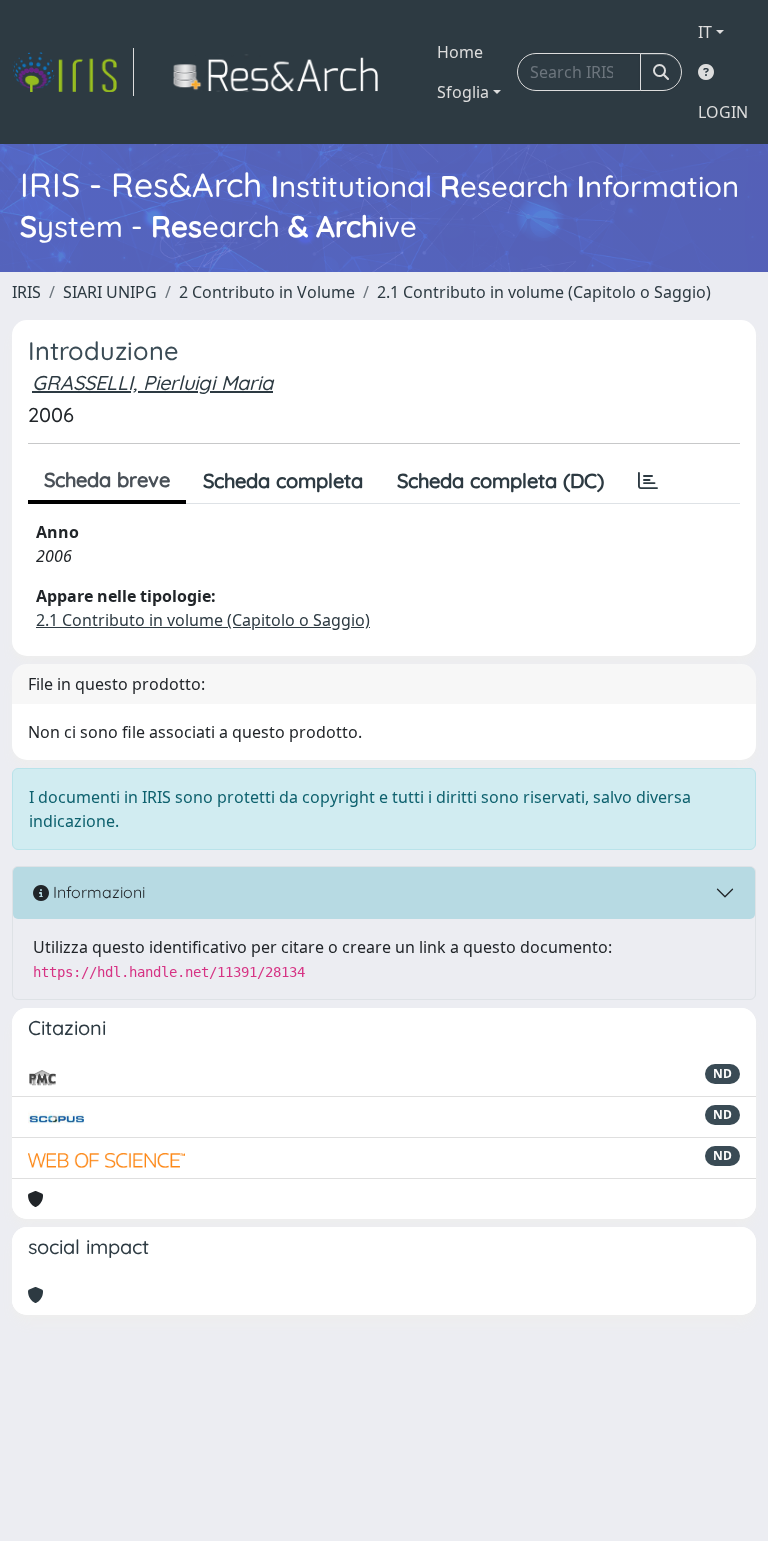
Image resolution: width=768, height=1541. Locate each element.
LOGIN (723, 112)
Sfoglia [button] (463, 92)
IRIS (26, 292)
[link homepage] (73, 72)
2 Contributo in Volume (267, 292)
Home (460, 52)
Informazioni (97, 892)
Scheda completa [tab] (283, 480)
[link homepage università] (281, 72)
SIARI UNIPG (110, 292)
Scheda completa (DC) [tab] (500, 480)
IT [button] (705, 32)
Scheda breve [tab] (107, 479)
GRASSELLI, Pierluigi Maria (152, 382)
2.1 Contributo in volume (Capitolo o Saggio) (544, 292)
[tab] (648, 481)
